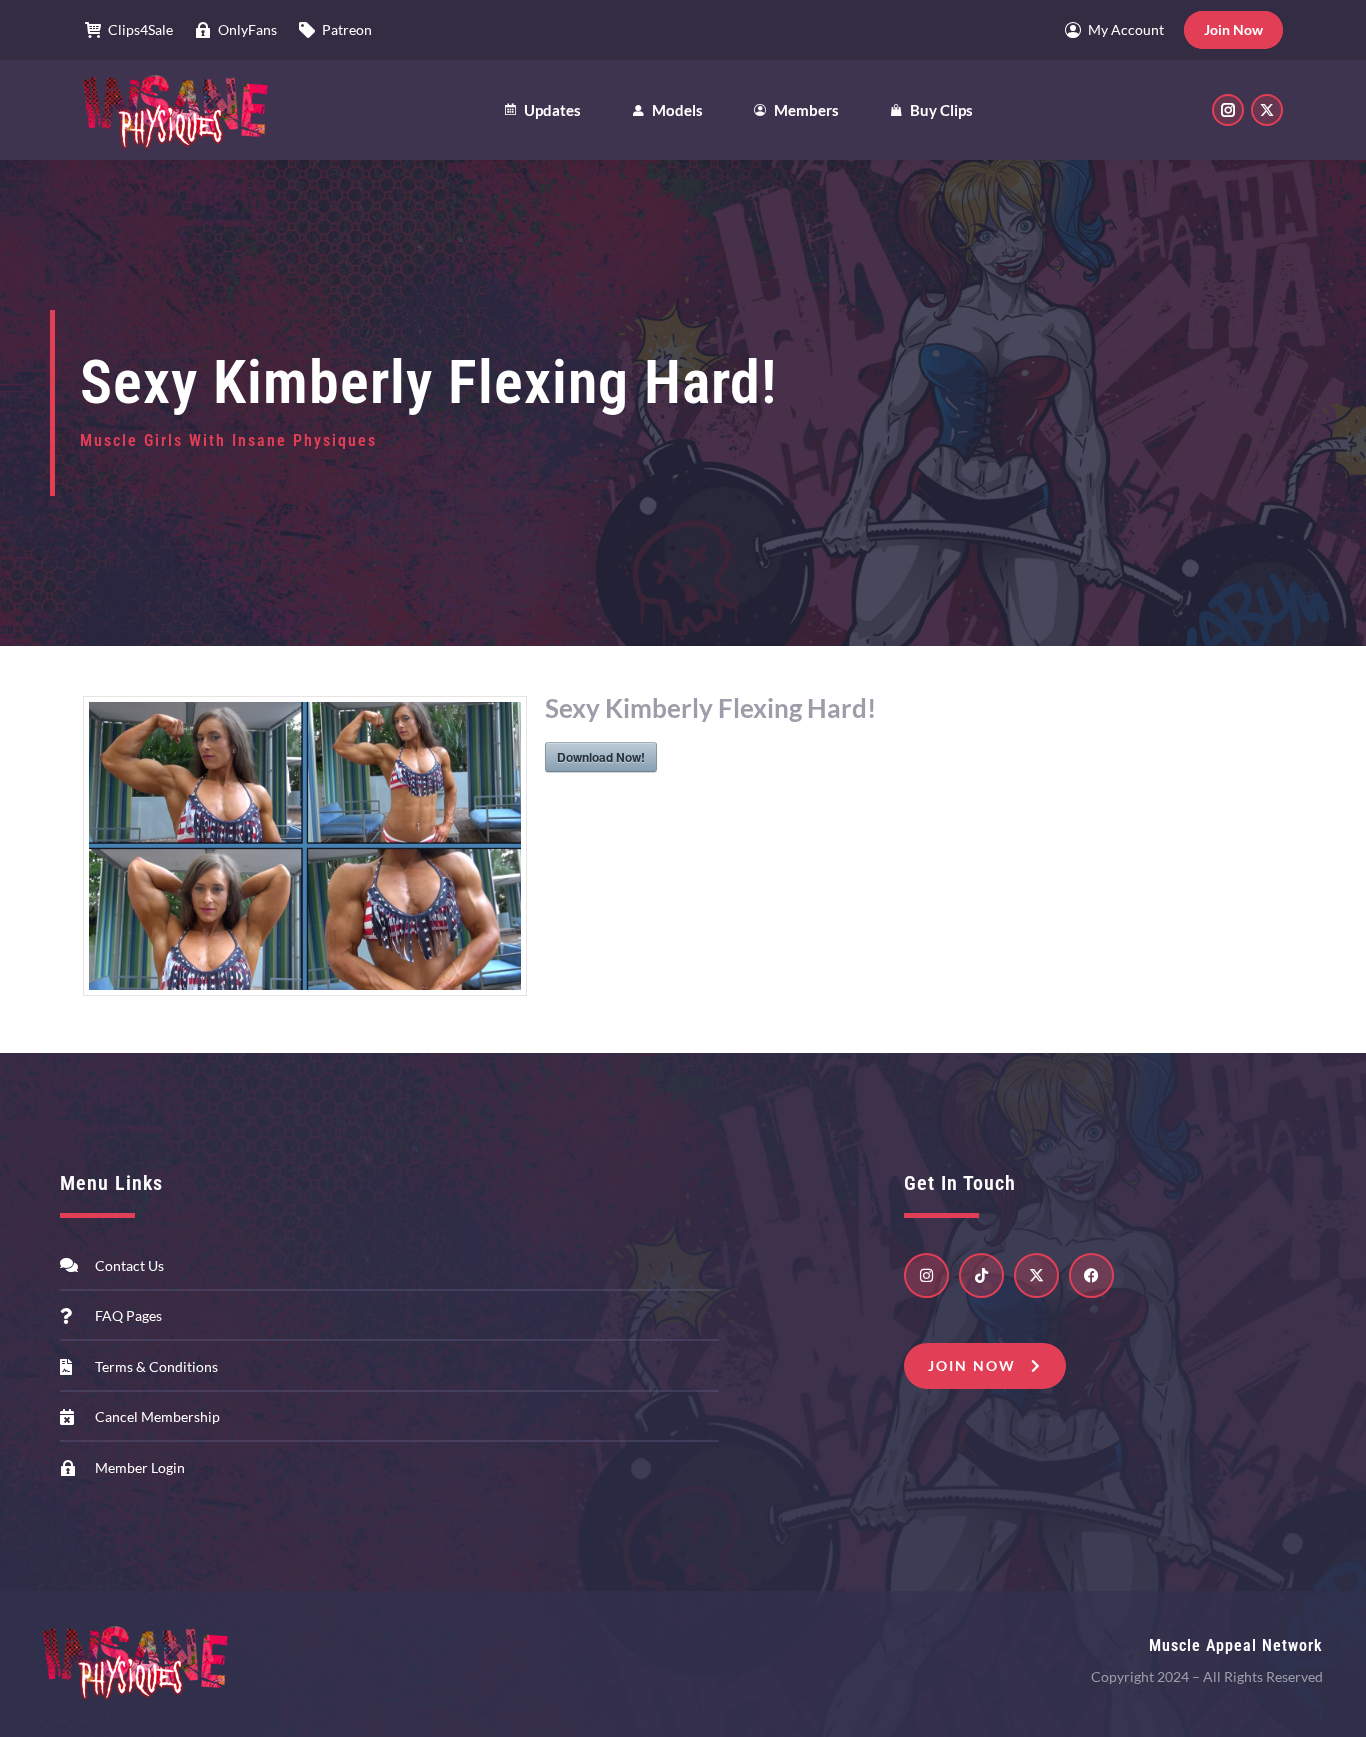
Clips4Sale (140, 29)
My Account (1126, 29)
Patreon (347, 29)
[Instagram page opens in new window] (1228, 110)
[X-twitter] (1036, 1275)
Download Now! (601, 757)
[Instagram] (926, 1275)
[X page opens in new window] (1267, 110)
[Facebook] (1091, 1275)
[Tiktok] (981, 1275)
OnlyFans (247, 29)
